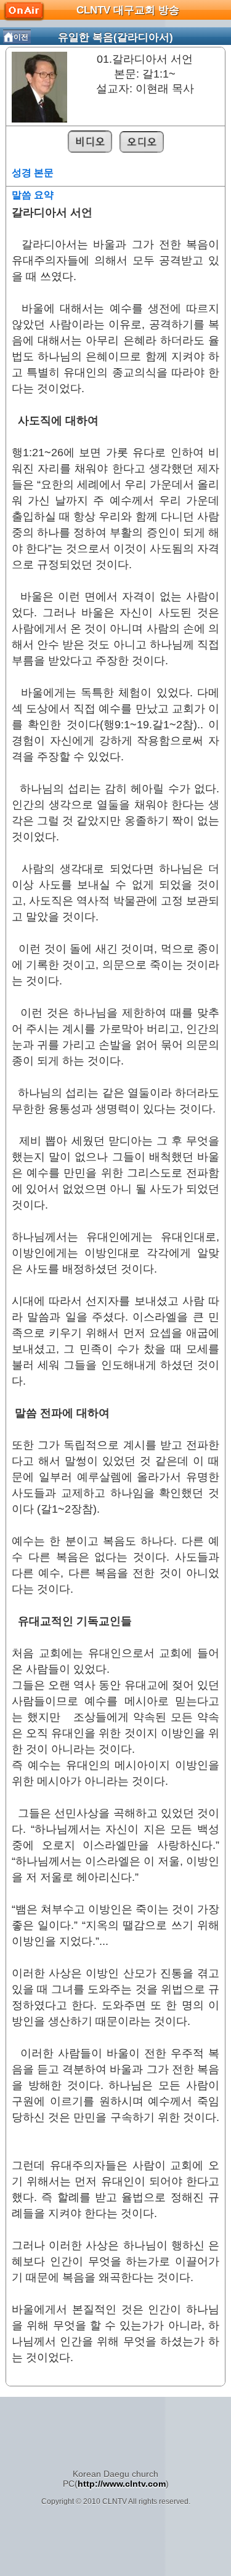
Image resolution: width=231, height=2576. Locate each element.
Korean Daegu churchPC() (116, 2479)
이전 (21, 37)
